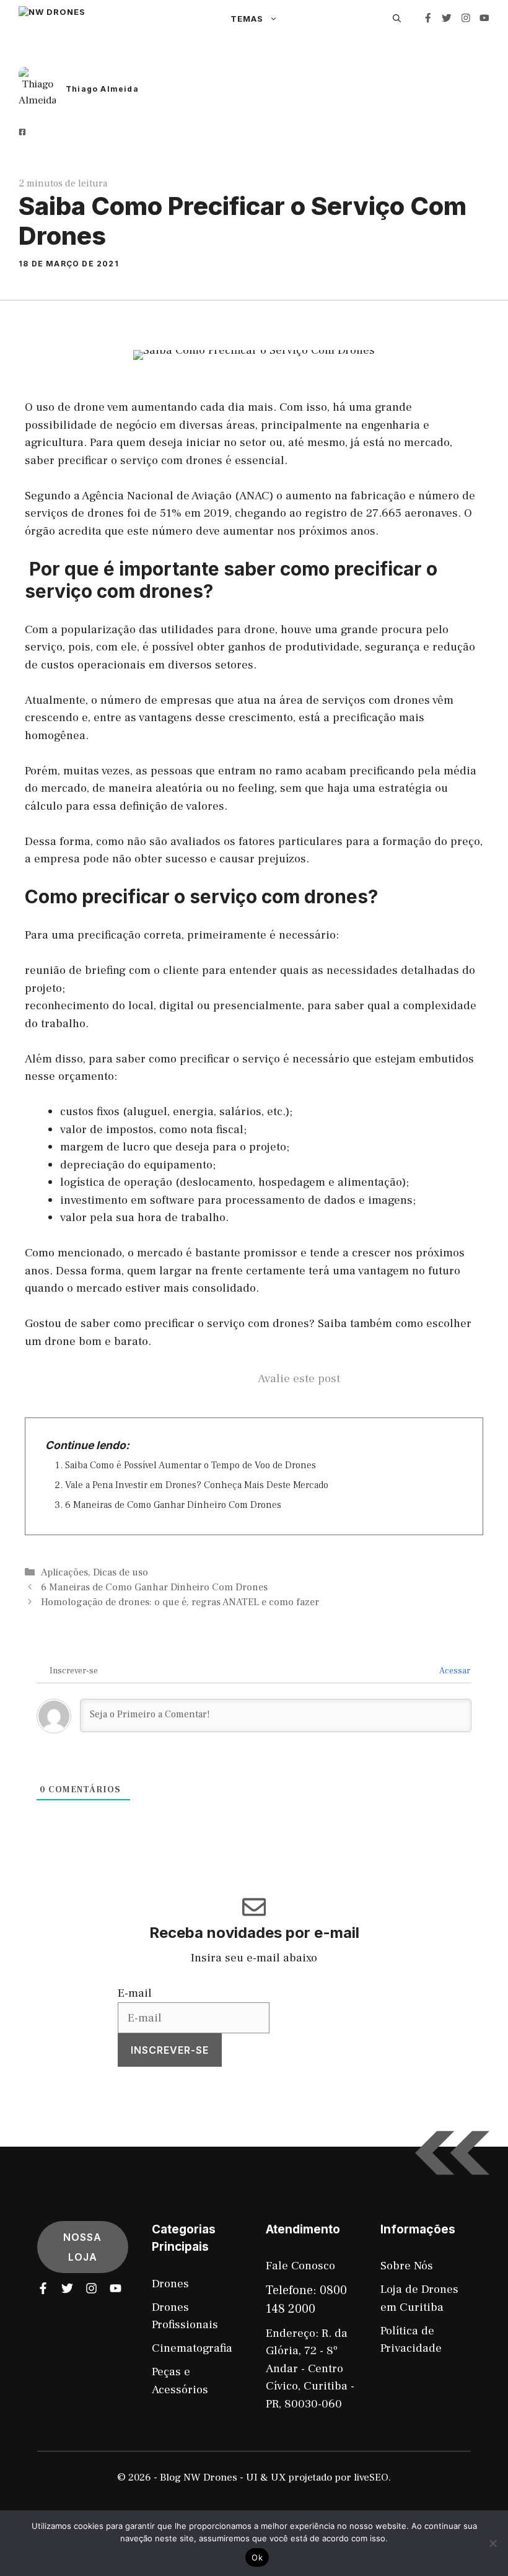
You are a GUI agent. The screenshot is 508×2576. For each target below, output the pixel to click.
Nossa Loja (82, 2247)
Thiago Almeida (102, 89)
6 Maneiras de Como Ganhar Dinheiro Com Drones (173, 1505)
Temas (247, 19)
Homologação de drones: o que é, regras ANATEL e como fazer (180, 1602)
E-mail (135, 1993)
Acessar (454, 1671)
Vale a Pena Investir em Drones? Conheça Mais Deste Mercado (197, 1485)
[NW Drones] (116, 19)
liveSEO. (372, 2477)
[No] (493, 2543)
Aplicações (64, 1572)
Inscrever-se (170, 2050)
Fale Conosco (300, 2266)
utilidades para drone (218, 629)
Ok (257, 2557)
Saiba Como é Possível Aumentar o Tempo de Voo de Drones (190, 1465)
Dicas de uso (120, 1572)
